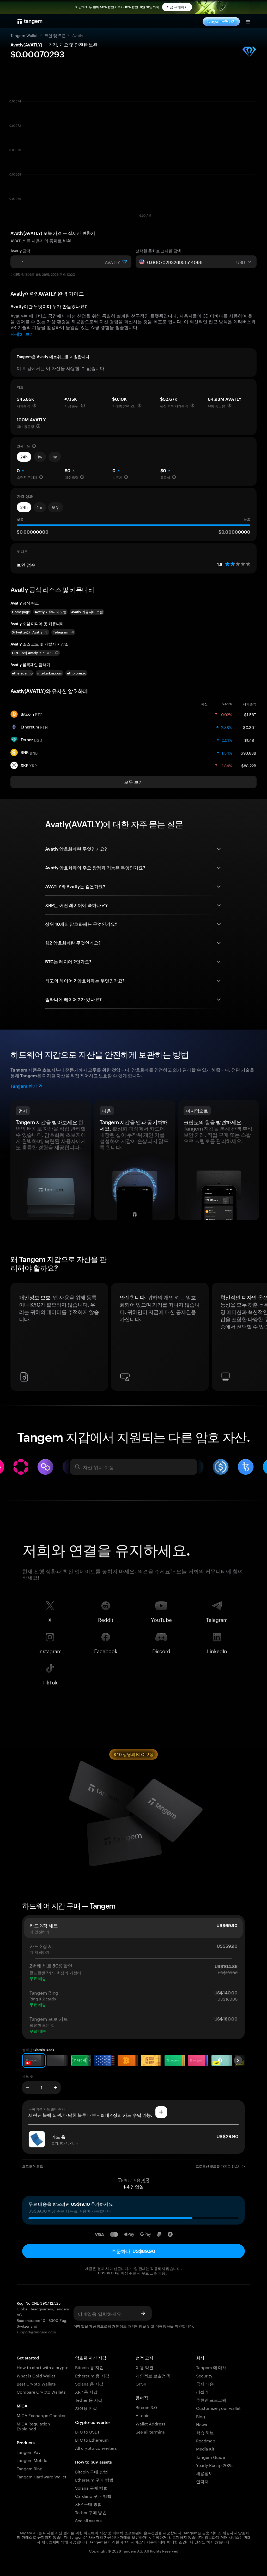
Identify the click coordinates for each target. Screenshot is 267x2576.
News (202, 2424)
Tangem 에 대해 (211, 2367)
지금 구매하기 (177, 7)
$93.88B (248, 752)
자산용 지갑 (86, 2408)
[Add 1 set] (55, 2088)
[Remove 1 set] (28, 2088)
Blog (201, 2416)
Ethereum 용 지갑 (92, 2375)
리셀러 (202, 2391)
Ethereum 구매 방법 (94, 2479)
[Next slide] (238, 2060)
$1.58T (250, 714)
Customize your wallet (218, 2408)
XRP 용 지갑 (86, 2391)
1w (40, 457)
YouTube (161, 1619)
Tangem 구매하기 (221, 21)
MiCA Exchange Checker (41, 2415)
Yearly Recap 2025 (214, 2465)
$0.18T (250, 740)
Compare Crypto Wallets (41, 2391)
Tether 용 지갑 (89, 2399)
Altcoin (143, 2415)
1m (55, 457)
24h (24, 457)
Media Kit (205, 2448)
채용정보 (204, 2473)
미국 (145, 2180)
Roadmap (206, 2440)
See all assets (88, 2520)
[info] (34, 405)
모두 (56, 507)
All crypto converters (96, 2448)
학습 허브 (205, 2432)
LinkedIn (217, 1650)
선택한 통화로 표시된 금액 (158, 251)
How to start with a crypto (43, 2367)
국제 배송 (205, 2383)
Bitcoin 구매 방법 (92, 2471)
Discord (161, 1650)
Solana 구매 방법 (91, 2487)
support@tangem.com (36, 2332)
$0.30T (250, 727)
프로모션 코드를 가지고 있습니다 (220, 2166)
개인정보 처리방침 (127, 2326)
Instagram (50, 1650)
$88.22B (249, 765)
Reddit (106, 1619)
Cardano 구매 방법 (93, 2496)
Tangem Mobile (32, 2460)
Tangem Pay (29, 2452)
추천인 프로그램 (211, 2399)
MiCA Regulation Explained (33, 2426)
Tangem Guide (211, 2457)
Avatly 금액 (20, 251)
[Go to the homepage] (30, 21)
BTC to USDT (87, 2431)
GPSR (141, 2383)
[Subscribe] (143, 2313)
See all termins (150, 2431)
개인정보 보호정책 (153, 2375)
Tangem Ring (30, 2468)
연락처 (202, 2481)
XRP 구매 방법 (88, 2504)
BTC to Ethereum (92, 2439)
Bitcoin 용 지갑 (89, 2367)
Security (204, 2375)
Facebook (106, 1650)
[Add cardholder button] (161, 2112)
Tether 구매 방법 (91, 2512)
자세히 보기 (22, 333)
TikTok (50, 1681)
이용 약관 (144, 2367)
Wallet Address (150, 2423)
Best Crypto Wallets (36, 2383)
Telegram (217, 1619)
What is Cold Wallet (36, 2375)
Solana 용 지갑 (89, 2383)
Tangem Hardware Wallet (42, 2476)
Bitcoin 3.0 (146, 2407)
